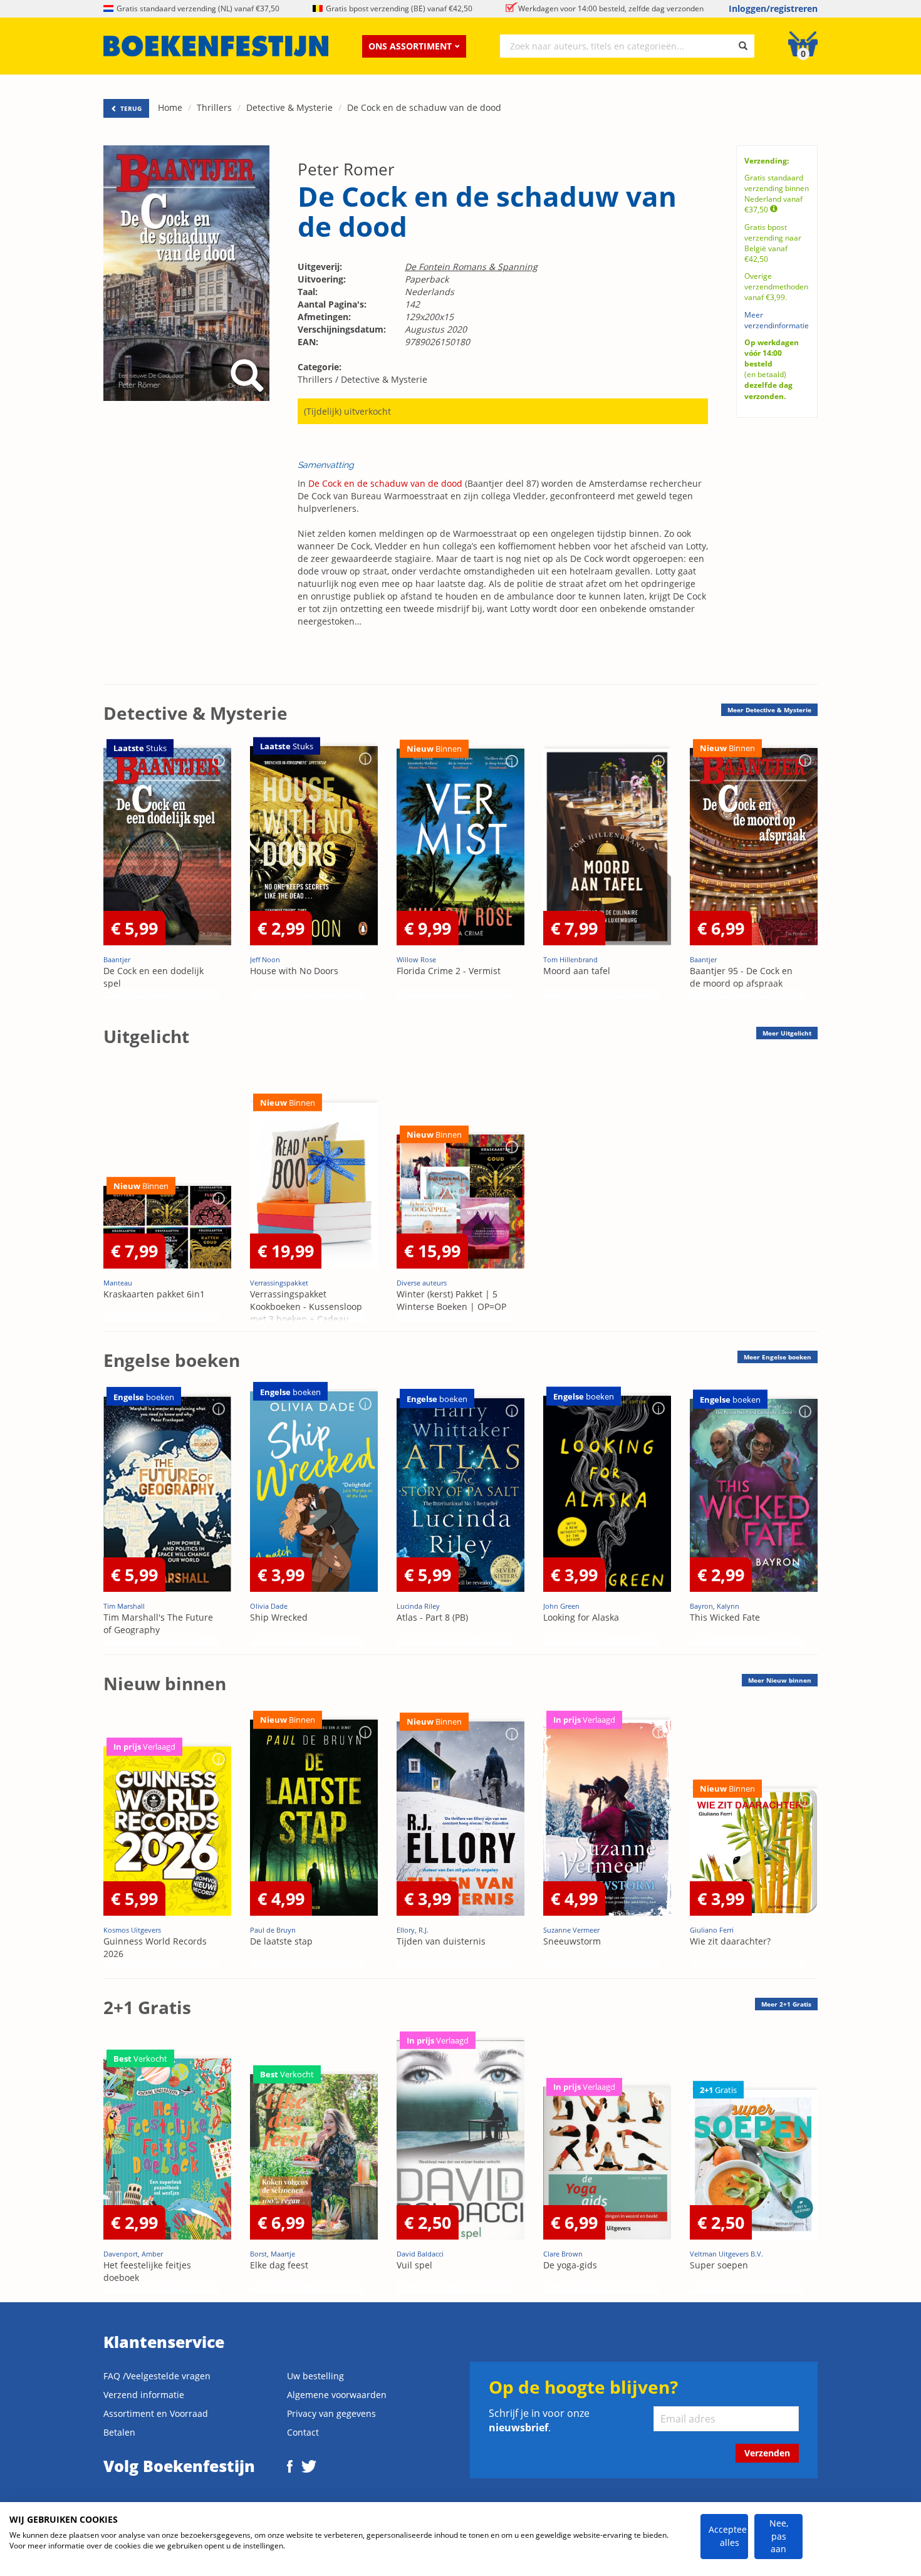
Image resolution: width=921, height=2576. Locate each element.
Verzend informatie (144, 2395)
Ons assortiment (410, 46)
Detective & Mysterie (289, 107)
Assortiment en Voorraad (156, 2413)
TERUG (130, 108)
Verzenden (767, 2453)
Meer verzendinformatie (777, 320)
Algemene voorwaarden (337, 2395)
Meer (769, 710)
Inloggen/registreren (773, 8)
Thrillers (214, 107)
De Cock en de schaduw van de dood (424, 107)
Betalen (119, 2432)
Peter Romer (346, 169)
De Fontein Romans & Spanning (471, 267)
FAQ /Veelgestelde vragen (157, 2376)
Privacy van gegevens (331, 2413)
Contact (303, 2432)
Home (170, 107)
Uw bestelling (315, 2376)
